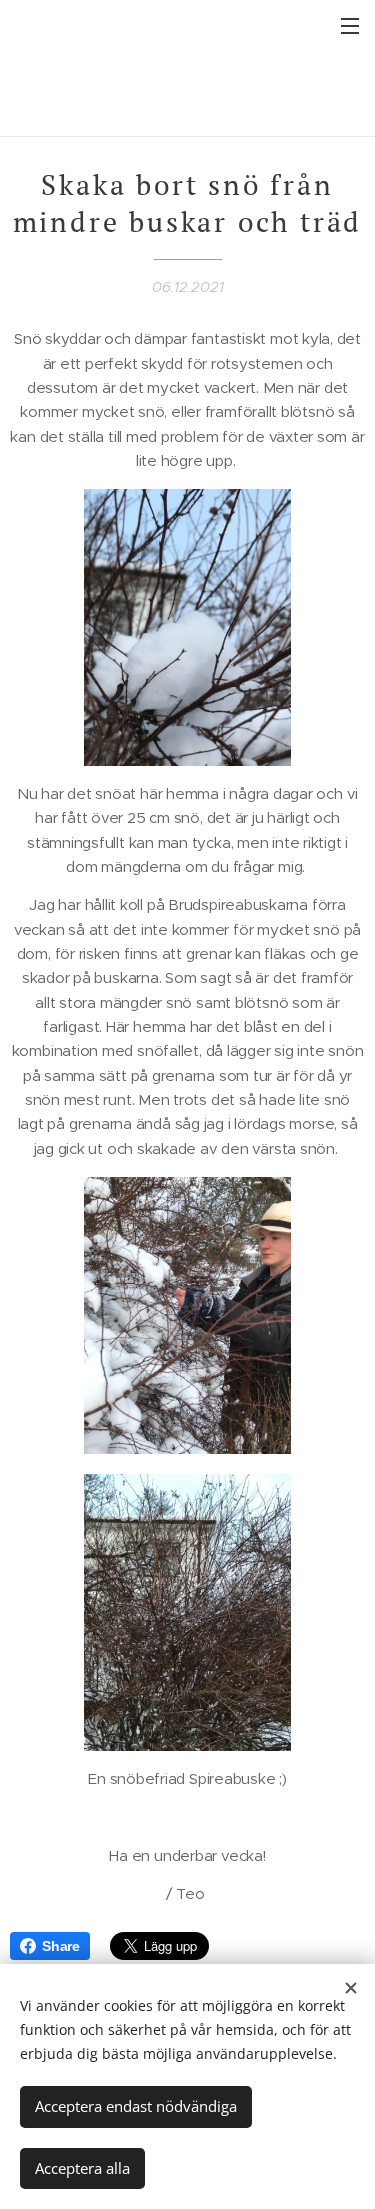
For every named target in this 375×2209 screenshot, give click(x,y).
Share (61, 1946)
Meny (350, 25)
